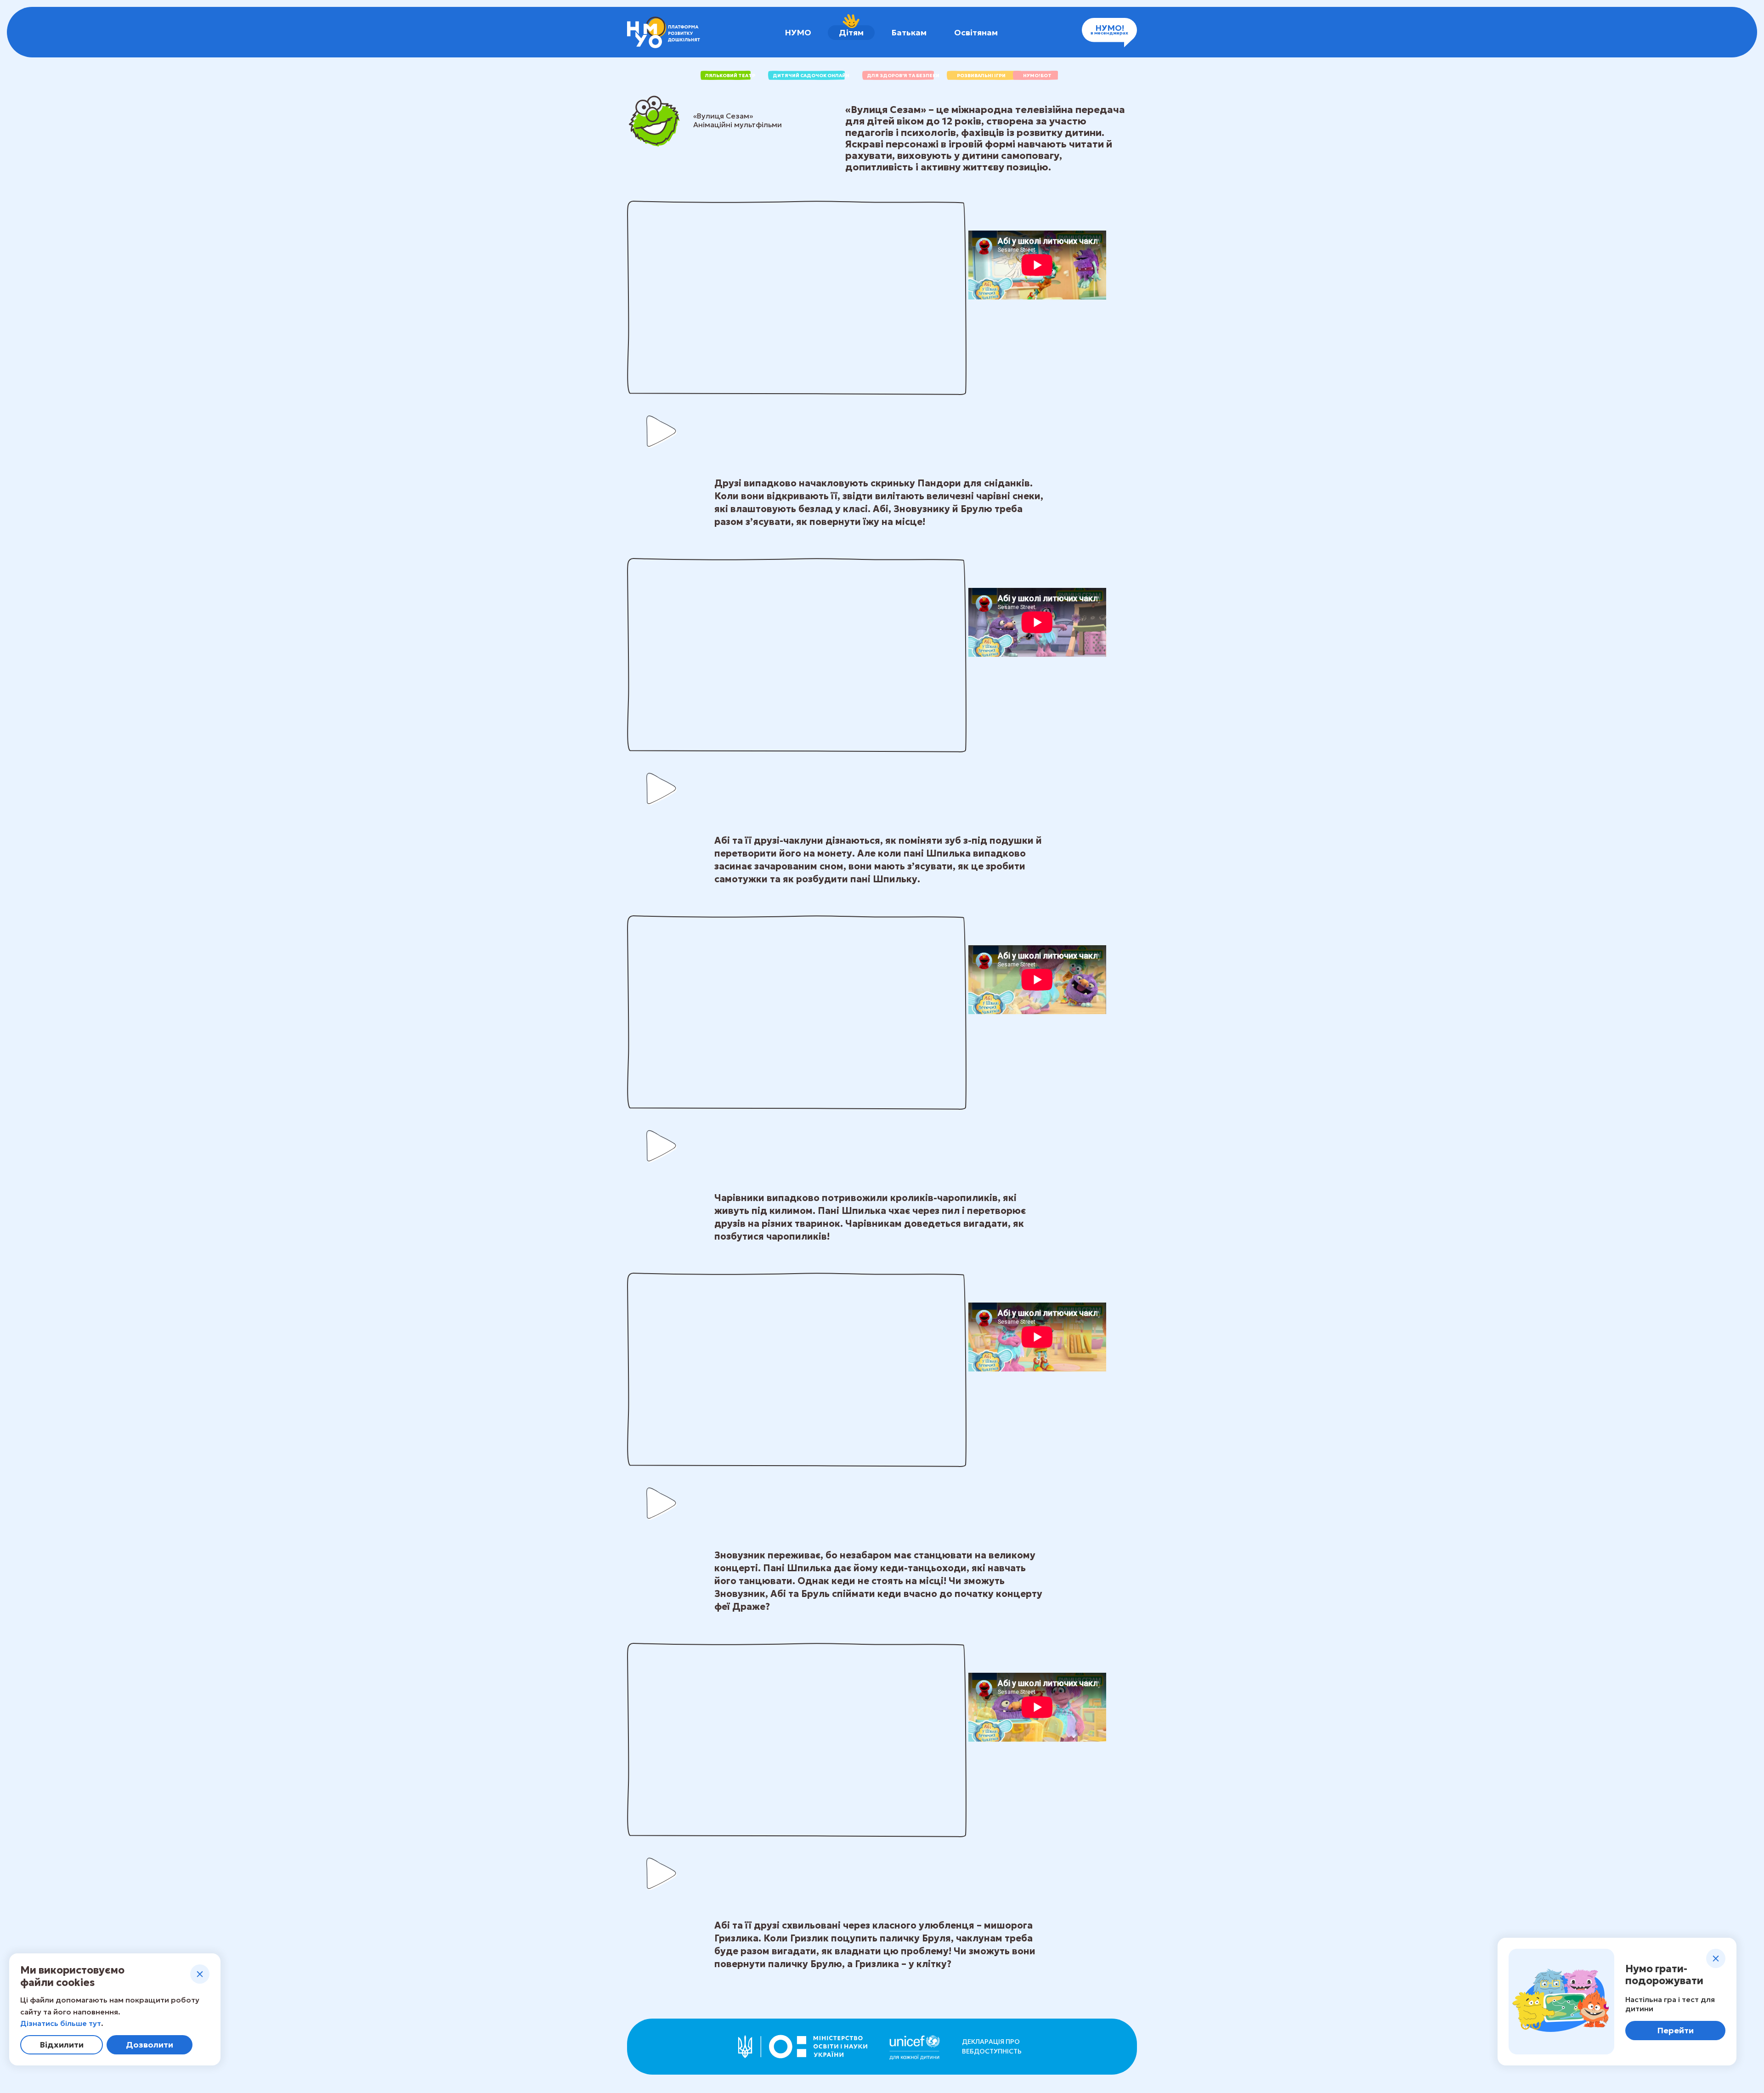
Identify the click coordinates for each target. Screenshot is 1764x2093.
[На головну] (664, 32)
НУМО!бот (1037, 76)
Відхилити (62, 2045)
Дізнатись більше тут (61, 2023)
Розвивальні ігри (981, 76)
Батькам (909, 32)
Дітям (851, 32)
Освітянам (976, 32)
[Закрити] (200, 1974)
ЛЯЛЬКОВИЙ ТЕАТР (730, 76)
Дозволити (150, 2045)
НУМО (798, 32)
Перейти (1675, 2030)
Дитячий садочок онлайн (811, 76)
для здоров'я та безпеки (903, 76)
